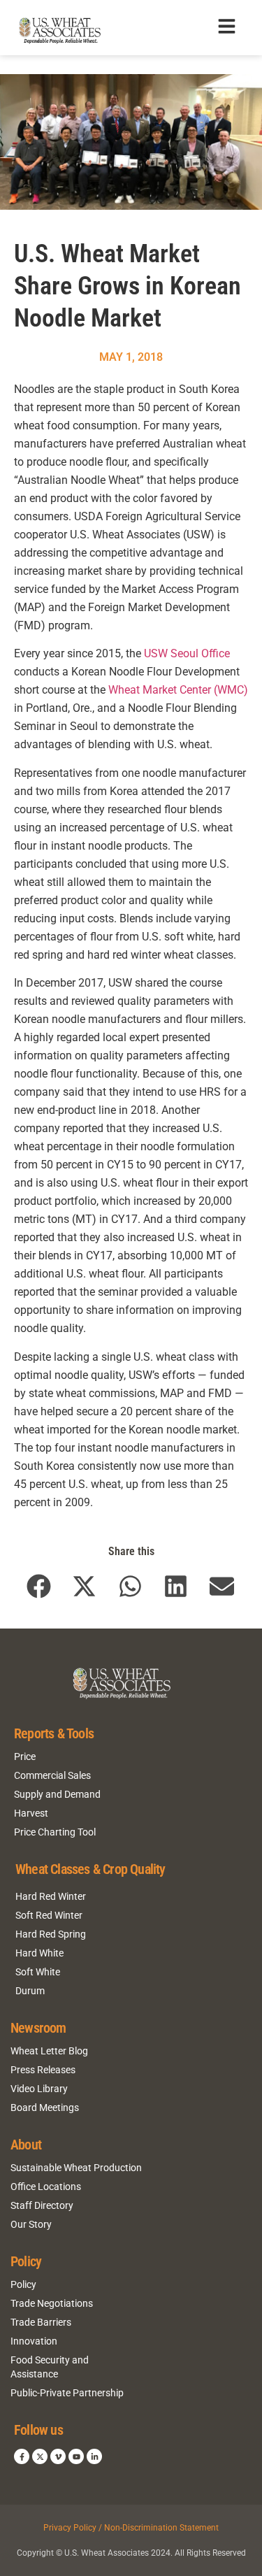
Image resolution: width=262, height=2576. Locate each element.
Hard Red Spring (51, 1934)
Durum (30, 1991)
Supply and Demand (57, 1794)
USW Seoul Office (187, 653)
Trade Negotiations (52, 2303)
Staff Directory (42, 2205)
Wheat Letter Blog (49, 2051)
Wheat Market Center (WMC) (178, 690)
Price (25, 1756)
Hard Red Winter (51, 1896)
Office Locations (46, 2187)
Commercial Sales (52, 1775)
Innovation (34, 2341)
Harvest (31, 1813)
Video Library (39, 2089)
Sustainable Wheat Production (76, 2168)
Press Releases (43, 2070)
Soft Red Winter (49, 1915)
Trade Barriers (41, 2322)
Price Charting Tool (55, 1832)
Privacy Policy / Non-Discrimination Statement (131, 2528)
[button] (39, 1587)
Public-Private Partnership (67, 2393)
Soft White (38, 1972)
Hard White (39, 1953)
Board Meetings (45, 2108)
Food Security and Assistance (50, 2367)
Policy (23, 2284)
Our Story (31, 2224)
